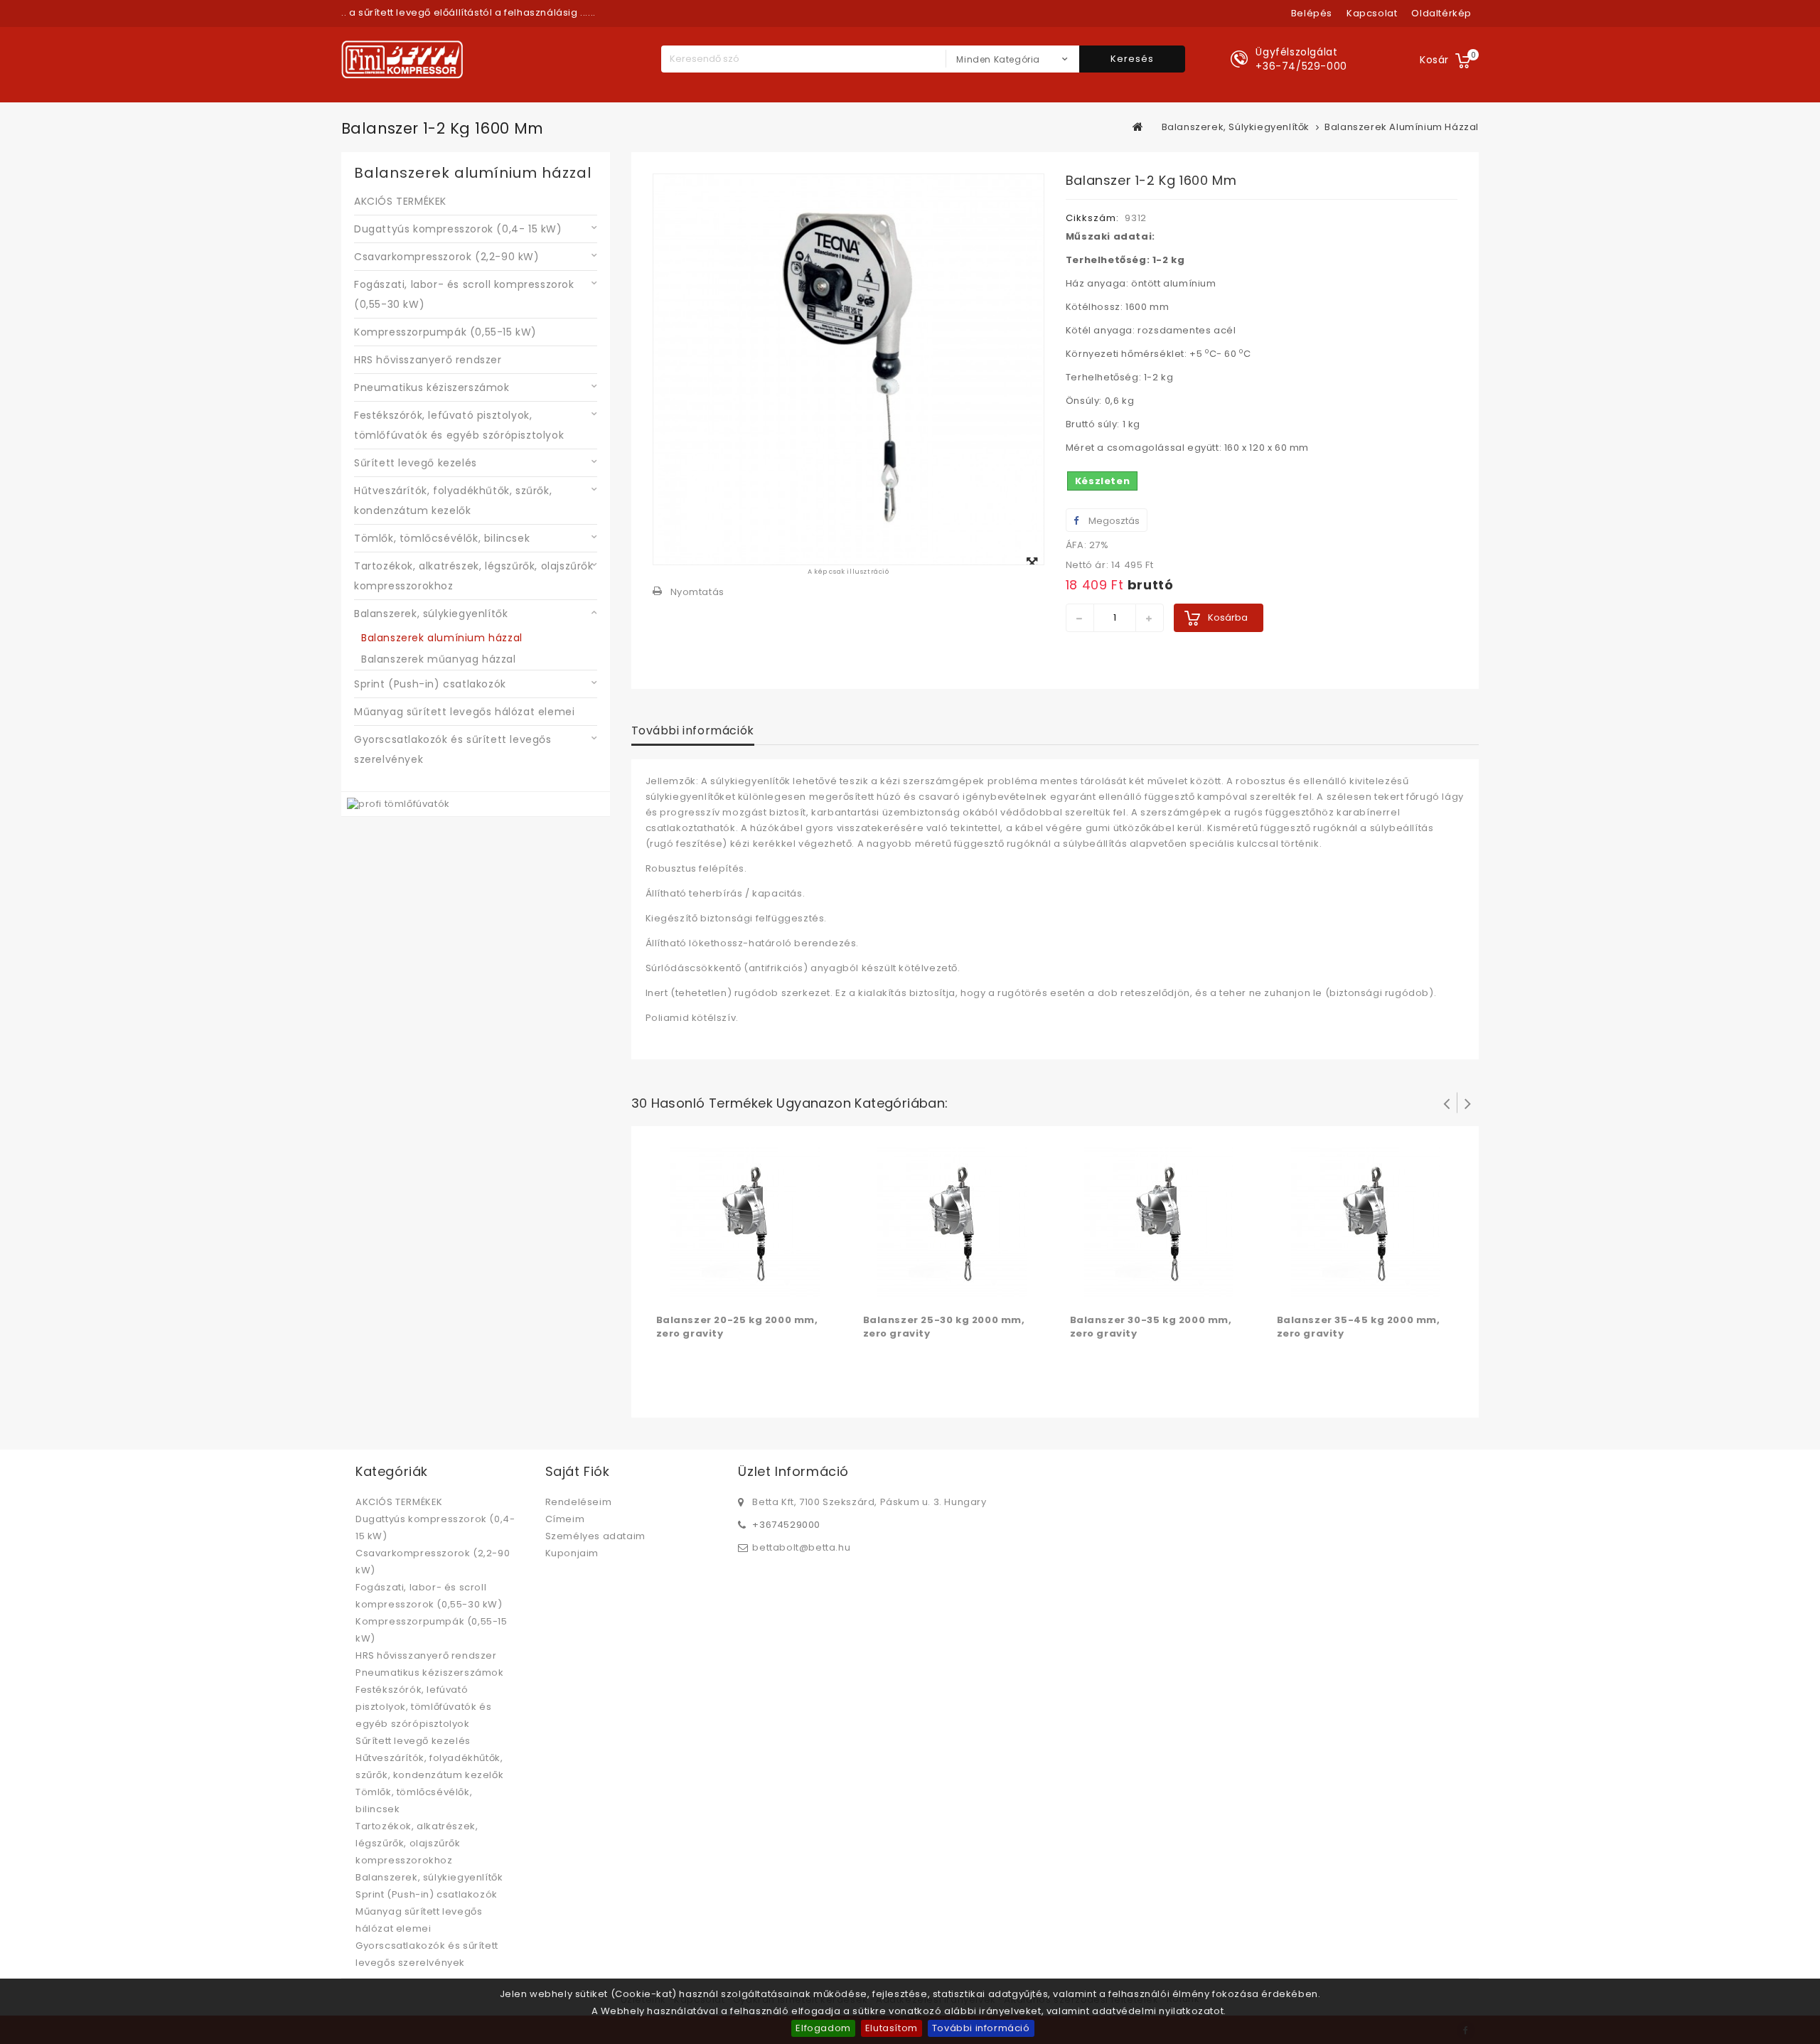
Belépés (1312, 13)
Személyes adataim (595, 1536)
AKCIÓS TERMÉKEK (400, 201)
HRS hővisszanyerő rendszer (428, 360)
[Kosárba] (669, 1290)
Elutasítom (892, 2028)
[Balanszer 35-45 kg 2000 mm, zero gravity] (1366, 1222)
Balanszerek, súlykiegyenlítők (431, 614)
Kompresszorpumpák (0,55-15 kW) (445, 332)
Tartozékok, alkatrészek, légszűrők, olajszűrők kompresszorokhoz (474, 576)
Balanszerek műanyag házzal (439, 659)
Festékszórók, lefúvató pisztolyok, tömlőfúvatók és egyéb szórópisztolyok (459, 425)
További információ (981, 2028)
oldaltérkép (1441, 13)
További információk (693, 731)
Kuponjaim (572, 1553)
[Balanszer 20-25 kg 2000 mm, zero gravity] (745, 1222)
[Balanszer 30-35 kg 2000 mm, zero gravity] (1159, 1222)
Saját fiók (578, 1471)
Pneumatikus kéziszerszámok (432, 387)
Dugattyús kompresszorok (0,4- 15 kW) (458, 229)
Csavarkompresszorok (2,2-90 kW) (447, 257)
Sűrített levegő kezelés (416, 463)
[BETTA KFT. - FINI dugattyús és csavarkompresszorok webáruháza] (402, 59)
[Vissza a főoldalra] (1138, 127)
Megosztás (1113, 521)
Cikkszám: (1092, 218)
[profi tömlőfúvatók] (398, 804)
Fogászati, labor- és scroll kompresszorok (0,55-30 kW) (464, 294)
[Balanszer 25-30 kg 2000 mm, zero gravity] (952, 1222)
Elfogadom (823, 2028)
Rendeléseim (579, 1502)
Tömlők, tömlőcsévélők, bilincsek (442, 538)
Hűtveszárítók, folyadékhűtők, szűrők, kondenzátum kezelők (453, 501)
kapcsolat (1372, 13)
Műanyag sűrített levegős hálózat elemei (464, 712)
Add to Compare (697, 1290)
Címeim (565, 1519)
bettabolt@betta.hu (801, 1547)
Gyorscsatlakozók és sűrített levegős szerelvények (453, 749)
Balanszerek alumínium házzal (442, 638)
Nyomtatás (697, 592)
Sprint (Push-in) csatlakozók (430, 684)
